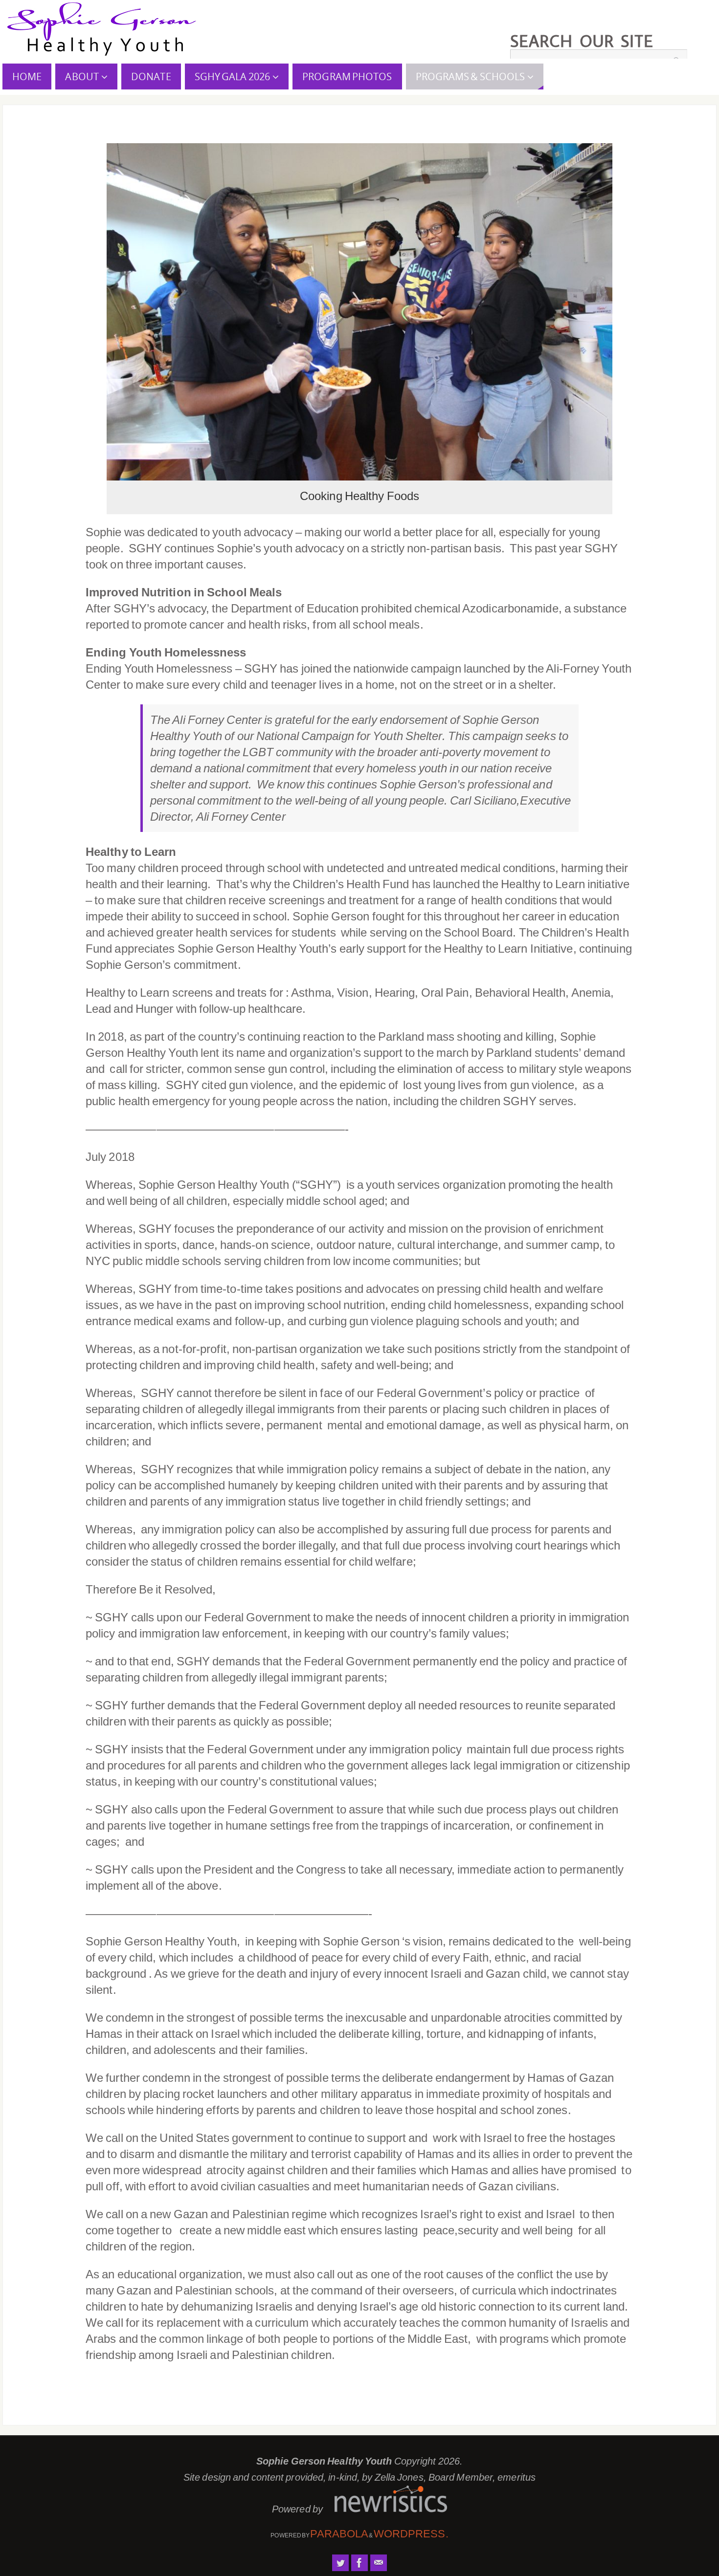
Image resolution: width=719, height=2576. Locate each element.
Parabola (339, 2534)
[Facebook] (359, 2563)
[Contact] (379, 2563)
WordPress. (411, 2534)
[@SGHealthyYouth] (340, 2563)
